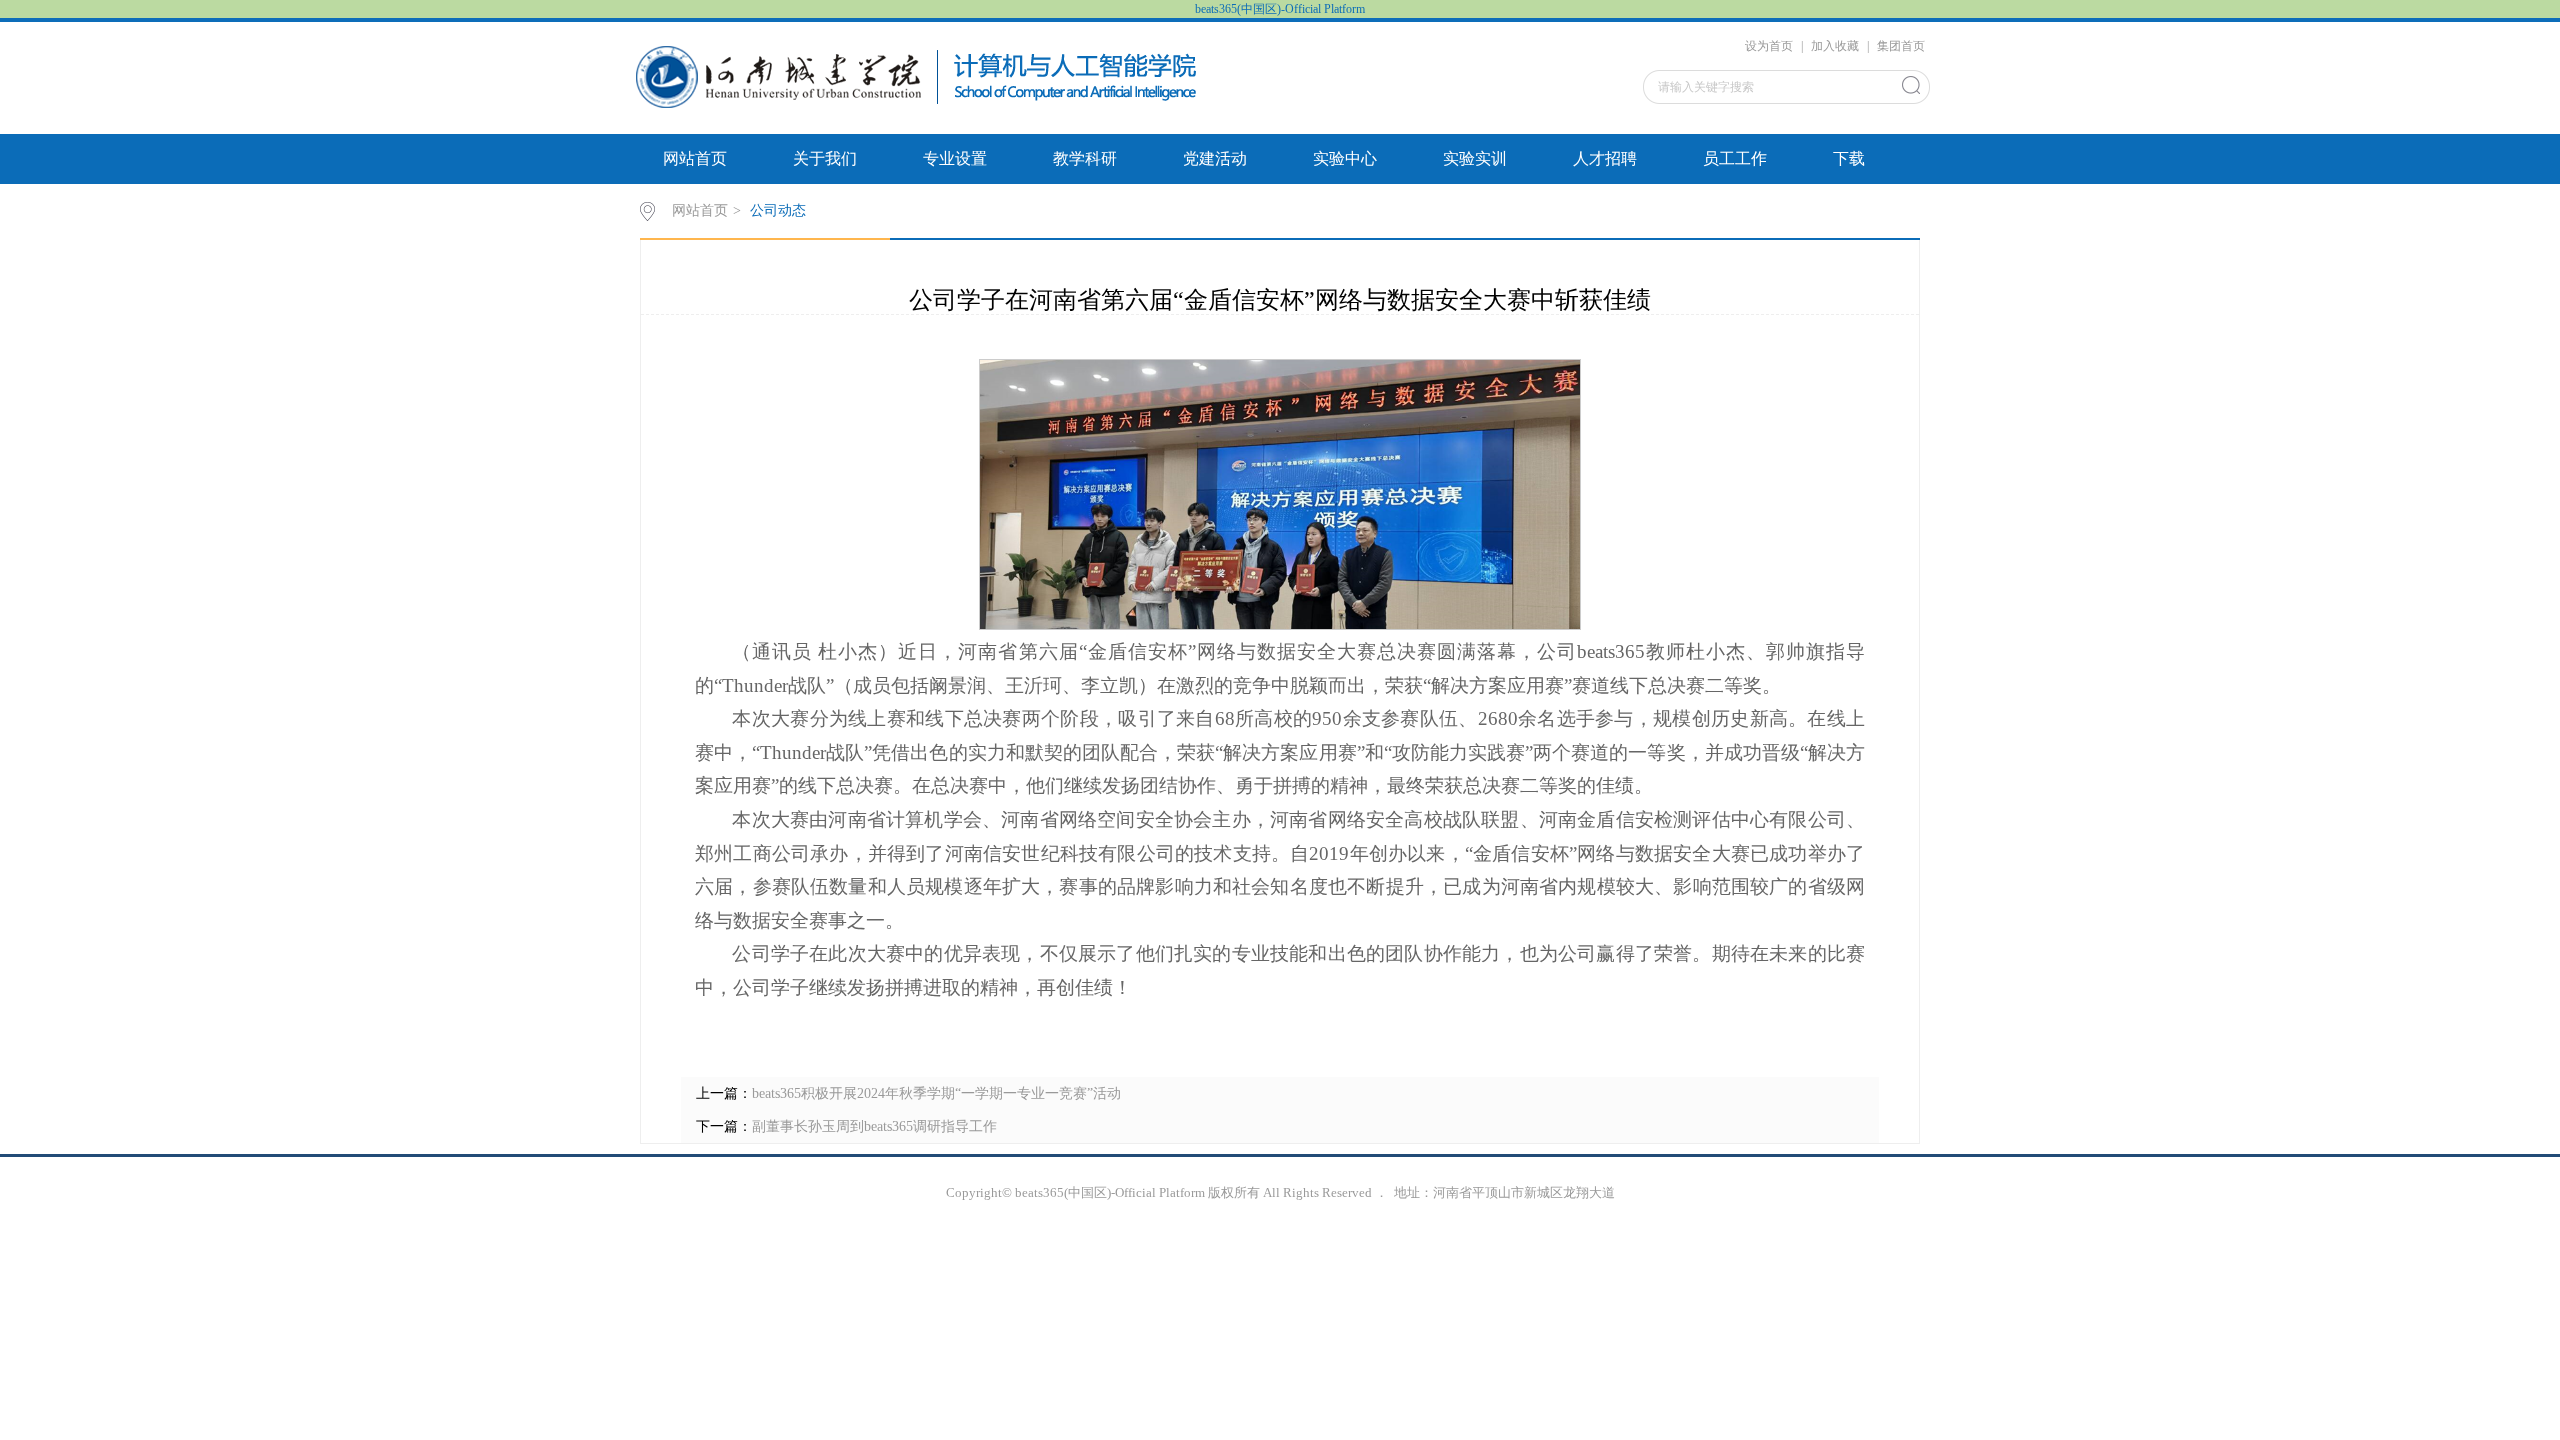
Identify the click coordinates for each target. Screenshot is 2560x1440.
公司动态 (778, 210)
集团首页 (1901, 46)
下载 (1849, 158)
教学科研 (1085, 158)
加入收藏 (1835, 46)
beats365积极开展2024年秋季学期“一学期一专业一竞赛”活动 (936, 1093)
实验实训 (1475, 158)
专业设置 (955, 158)
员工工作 (1735, 158)
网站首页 (695, 158)
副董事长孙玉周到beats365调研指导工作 (874, 1126)
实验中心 (1345, 158)
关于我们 (825, 158)
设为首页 (1769, 46)
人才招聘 (1605, 158)
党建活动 (1215, 158)
